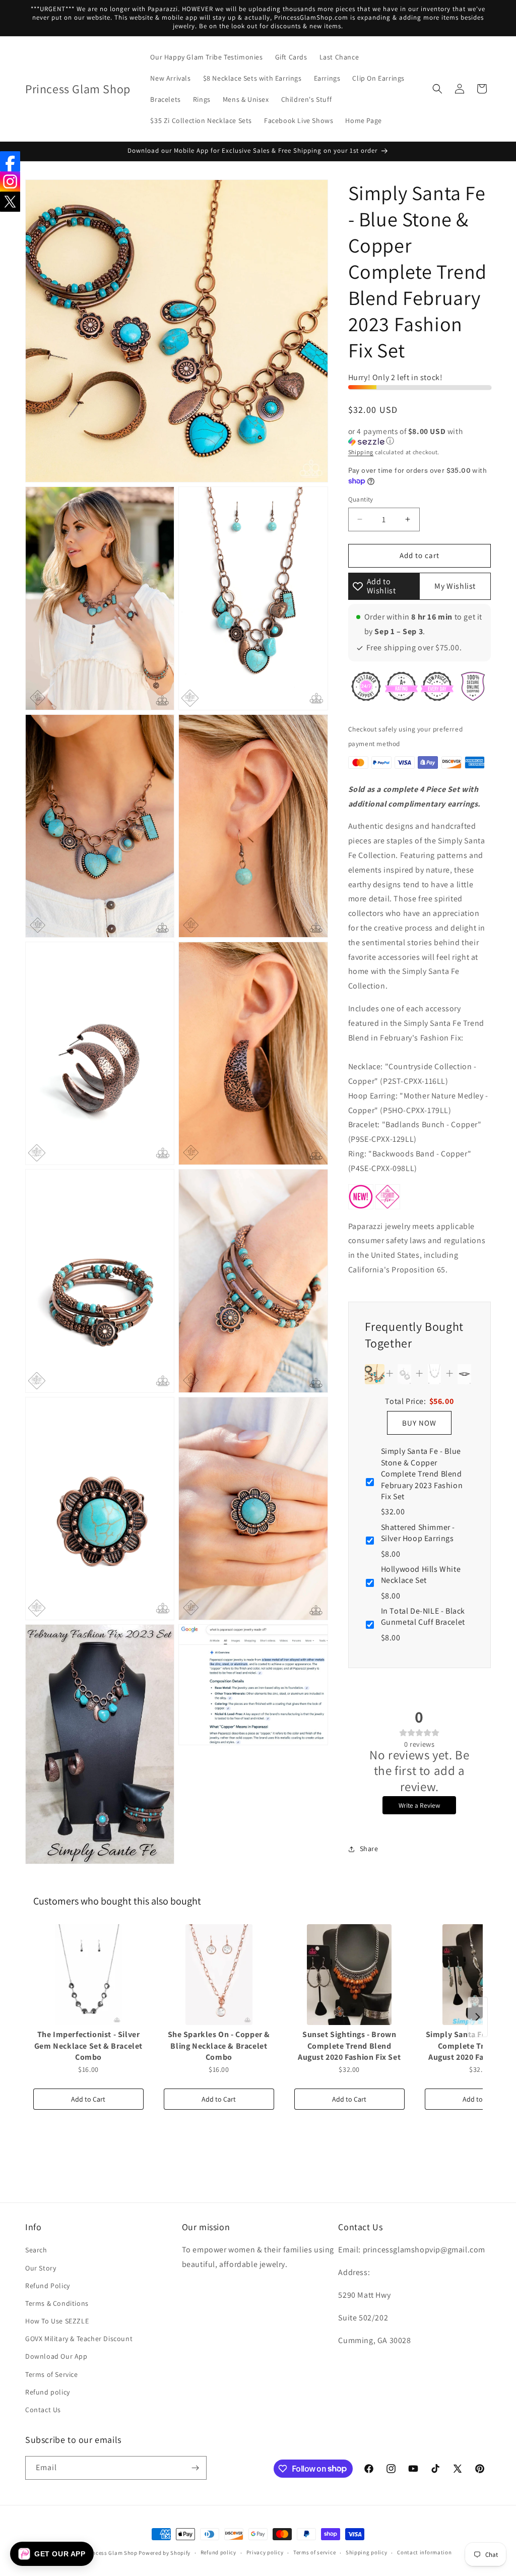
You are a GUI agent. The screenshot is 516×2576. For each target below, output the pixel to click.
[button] (437, 89)
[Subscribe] (195, 2468)
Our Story (41, 2268)
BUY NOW (419, 1423)
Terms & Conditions (57, 2303)
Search (36, 2250)
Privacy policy (265, 2552)
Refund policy (48, 2392)
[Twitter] (10, 202)
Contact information (424, 2552)
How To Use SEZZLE (57, 2321)
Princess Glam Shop (111, 2553)
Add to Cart (88, 2099)
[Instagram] (10, 181)
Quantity (361, 499)
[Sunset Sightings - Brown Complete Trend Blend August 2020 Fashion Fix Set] (349, 1975)
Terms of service (314, 2552)
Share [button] (369, 1849)
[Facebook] (10, 161)
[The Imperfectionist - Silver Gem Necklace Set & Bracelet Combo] (88, 1975)
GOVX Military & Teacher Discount (79, 2339)
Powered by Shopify (165, 2553)
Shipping (361, 452)
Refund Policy (48, 2286)
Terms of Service (52, 2374)
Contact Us (43, 2410)
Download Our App (56, 2356)
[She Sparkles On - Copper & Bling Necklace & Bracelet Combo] (219, 1975)
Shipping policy (367, 2552)
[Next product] (478, 2017)
